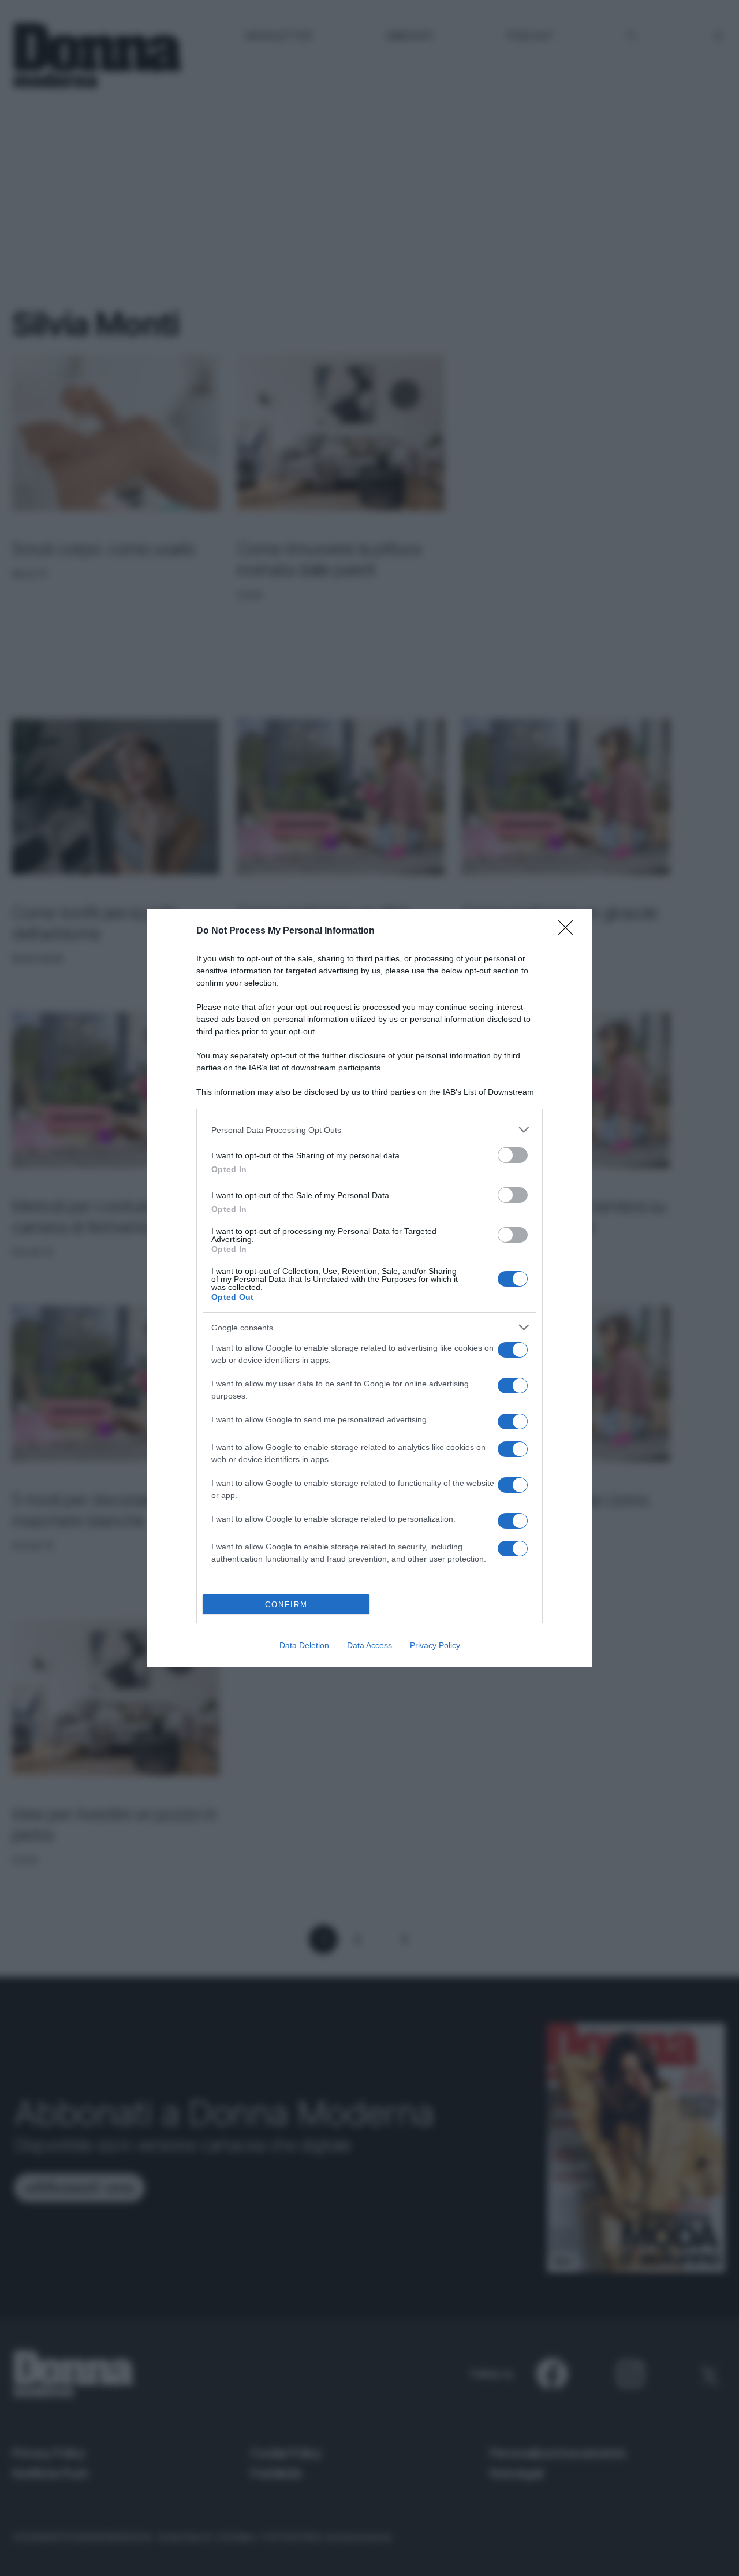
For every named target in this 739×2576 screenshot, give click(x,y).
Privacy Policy (435, 1645)
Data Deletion (304, 1645)
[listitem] (369, 1130)
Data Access (369, 1645)
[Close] (569, 931)
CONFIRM (286, 1605)
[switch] (513, 1155)
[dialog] (369, 1288)
